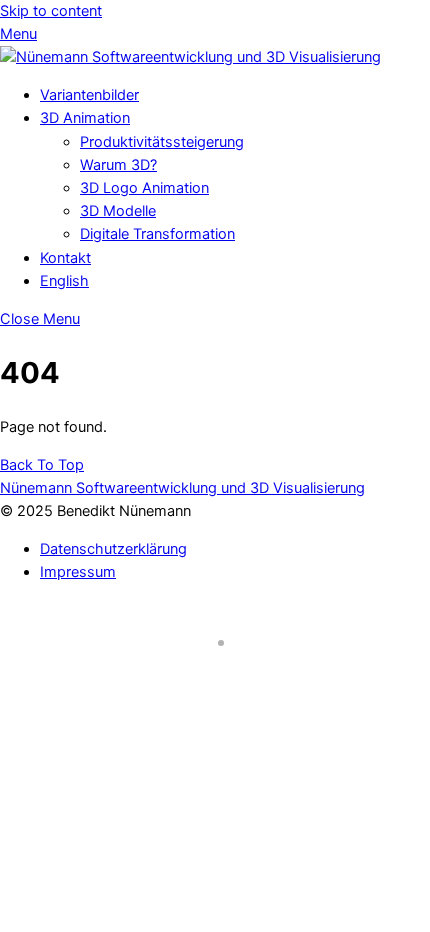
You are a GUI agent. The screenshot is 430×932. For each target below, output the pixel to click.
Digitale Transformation (157, 234)
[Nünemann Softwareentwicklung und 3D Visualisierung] (190, 57)
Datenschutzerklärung (113, 549)
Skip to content (51, 11)
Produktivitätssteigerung (162, 142)
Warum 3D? (118, 165)
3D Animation (85, 118)
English (64, 281)
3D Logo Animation (144, 188)
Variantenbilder (89, 95)
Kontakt (65, 258)
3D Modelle (118, 211)
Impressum (78, 572)
